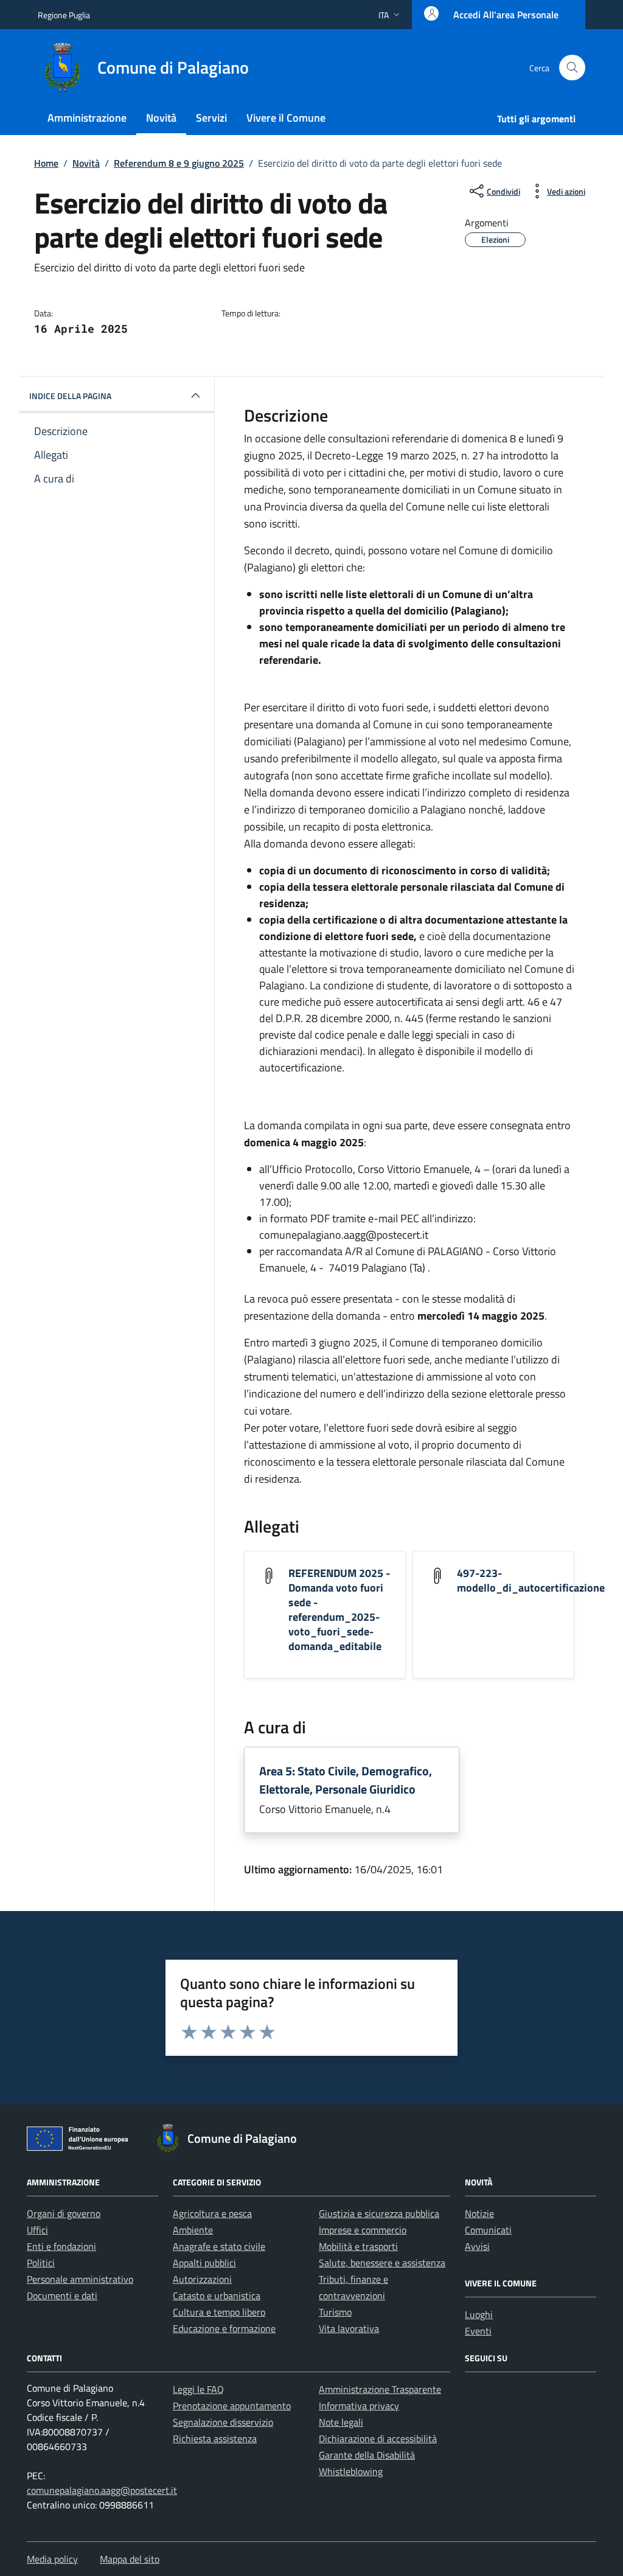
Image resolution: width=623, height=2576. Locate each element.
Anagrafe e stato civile (219, 2246)
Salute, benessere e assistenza (382, 2263)
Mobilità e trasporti (358, 2246)
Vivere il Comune (286, 118)
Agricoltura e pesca (212, 2213)
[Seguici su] (479, 2389)
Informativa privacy (359, 2406)
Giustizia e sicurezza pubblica (379, 2213)
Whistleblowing (351, 2471)
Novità (161, 118)
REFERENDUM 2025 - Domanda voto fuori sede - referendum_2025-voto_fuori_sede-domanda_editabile (339, 1610)
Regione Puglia (64, 15)
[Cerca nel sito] (572, 68)
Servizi (211, 118)
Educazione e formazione (224, 2328)
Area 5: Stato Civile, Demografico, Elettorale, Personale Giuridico (346, 1780)
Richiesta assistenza (215, 2438)
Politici (41, 2263)
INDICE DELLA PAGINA (70, 396)
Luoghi (479, 2314)
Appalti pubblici (204, 2263)
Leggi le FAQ (198, 2389)
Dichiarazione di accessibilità (378, 2438)
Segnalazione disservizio (223, 2422)
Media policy (52, 2559)
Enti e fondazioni (61, 2246)
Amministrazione (87, 118)
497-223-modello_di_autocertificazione (531, 1580)
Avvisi (477, 2246)
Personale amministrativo (80, 2279)
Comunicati (488, 2230)
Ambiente (193, 2230)
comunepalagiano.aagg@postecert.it (102, 2490)
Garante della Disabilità (367, 2455)
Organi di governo (64, 2213)
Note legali (341, 2422)
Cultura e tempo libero (219, 2312)
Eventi (478, 2331)
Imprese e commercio (363, 2230)
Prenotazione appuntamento (232, 2406)
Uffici (37, 2230)
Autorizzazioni (202, 2279)
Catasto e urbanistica (217, 2296)
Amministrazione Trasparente (380, 2389)
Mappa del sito (130, 2559)
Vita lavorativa (349, 2328)
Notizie (479, 2213)
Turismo (335, 2312)
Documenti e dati (62, 2296)
